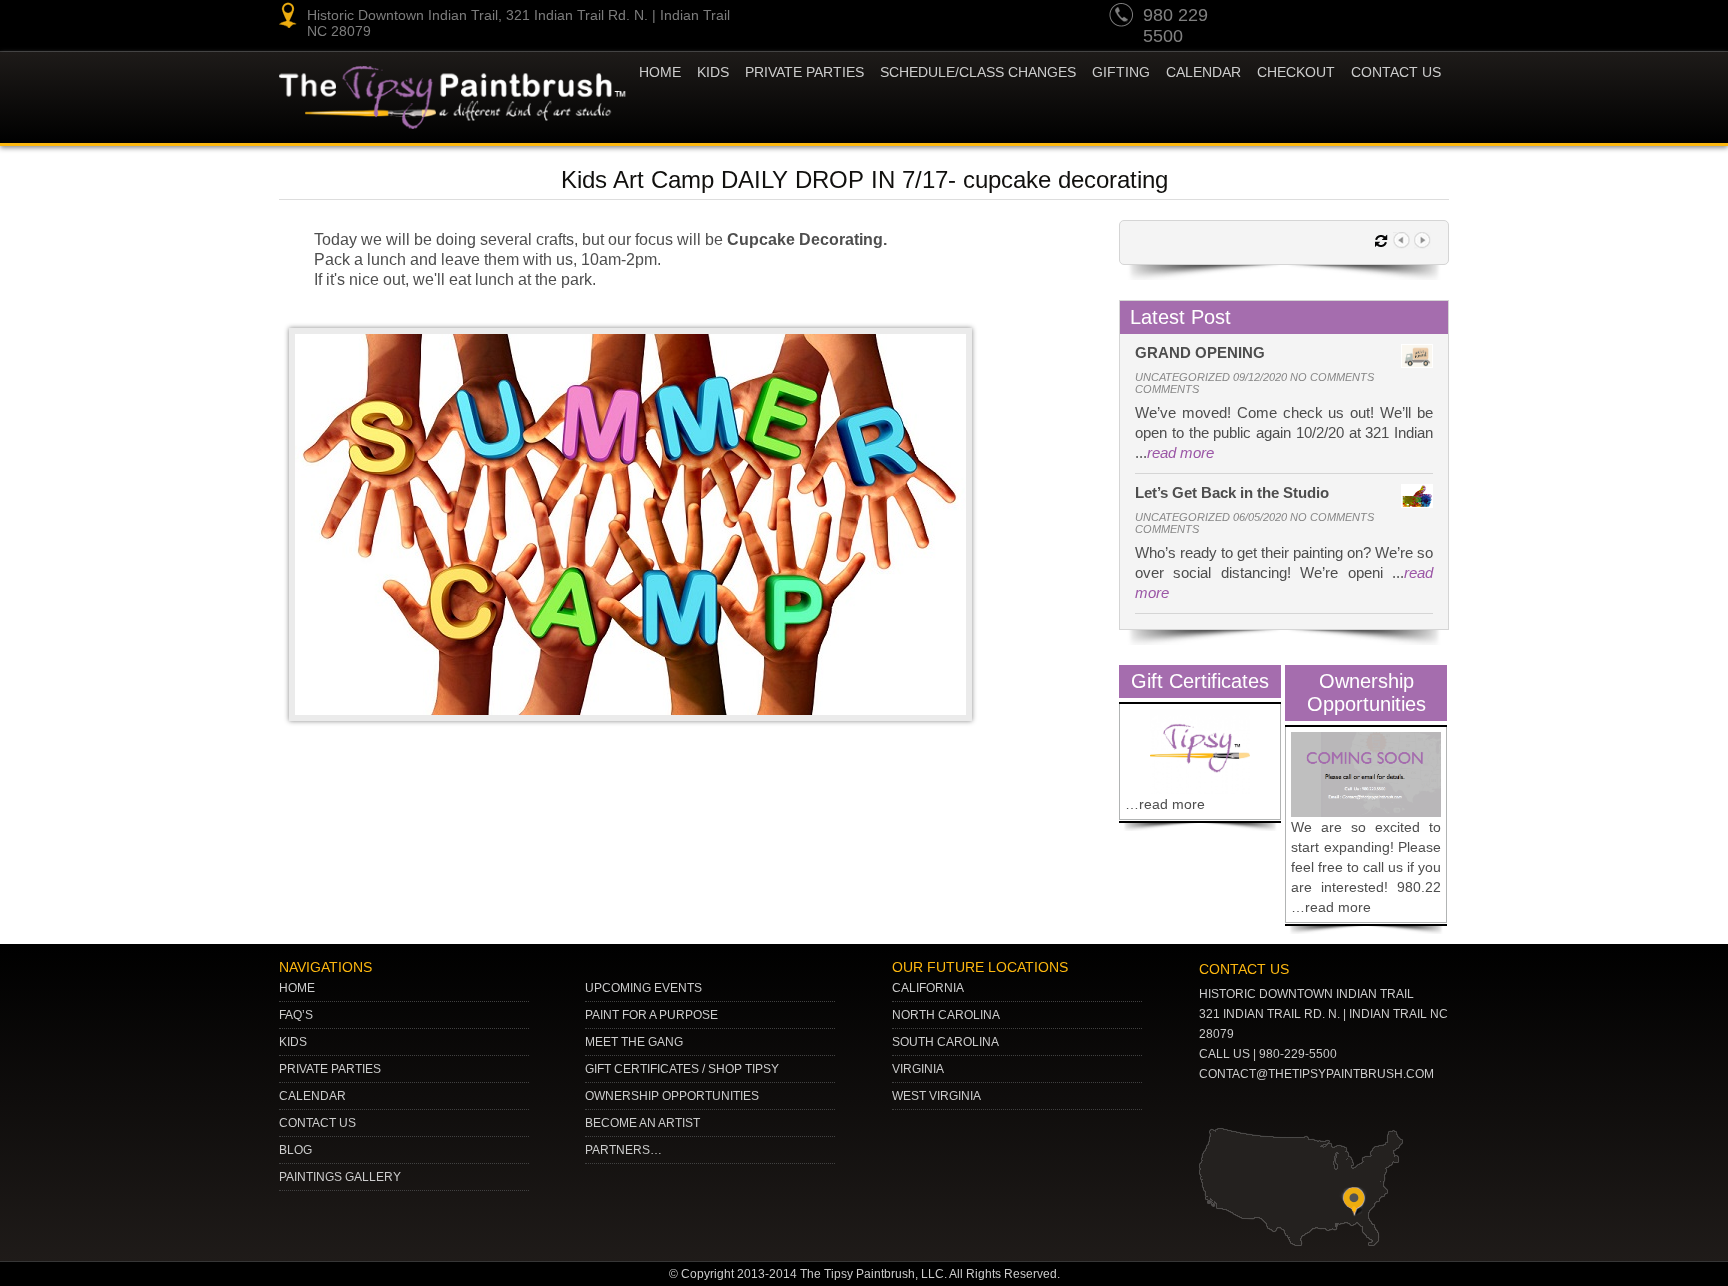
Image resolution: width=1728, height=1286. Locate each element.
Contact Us (1396, 72)
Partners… (623, 1150)
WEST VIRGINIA (936, 1096)
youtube (1278, 18)
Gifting (1121, 72)
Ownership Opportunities (672, 1096)
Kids (293, 1042)
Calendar (1203, 72)
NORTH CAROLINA (946, 1015)
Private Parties (804, 72)
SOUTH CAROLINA (945, 1042)
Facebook (1430, 18)
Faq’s (296, 1015)
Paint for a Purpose (651, 1015)
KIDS (713, 72)
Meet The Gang (634, 1042)
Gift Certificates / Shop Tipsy (682, 1069)
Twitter (1354, 18)
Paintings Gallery (340, 1177)
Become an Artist (642, 1123)
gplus (1392, 18)
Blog (295, 1150)
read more (1180, 452)
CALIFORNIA (928, 988)
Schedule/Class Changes (978, 72)
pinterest (1316, 18)
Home (660, 72)
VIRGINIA (918, 1069)
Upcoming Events (643, 988)
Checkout (1296, 72)
